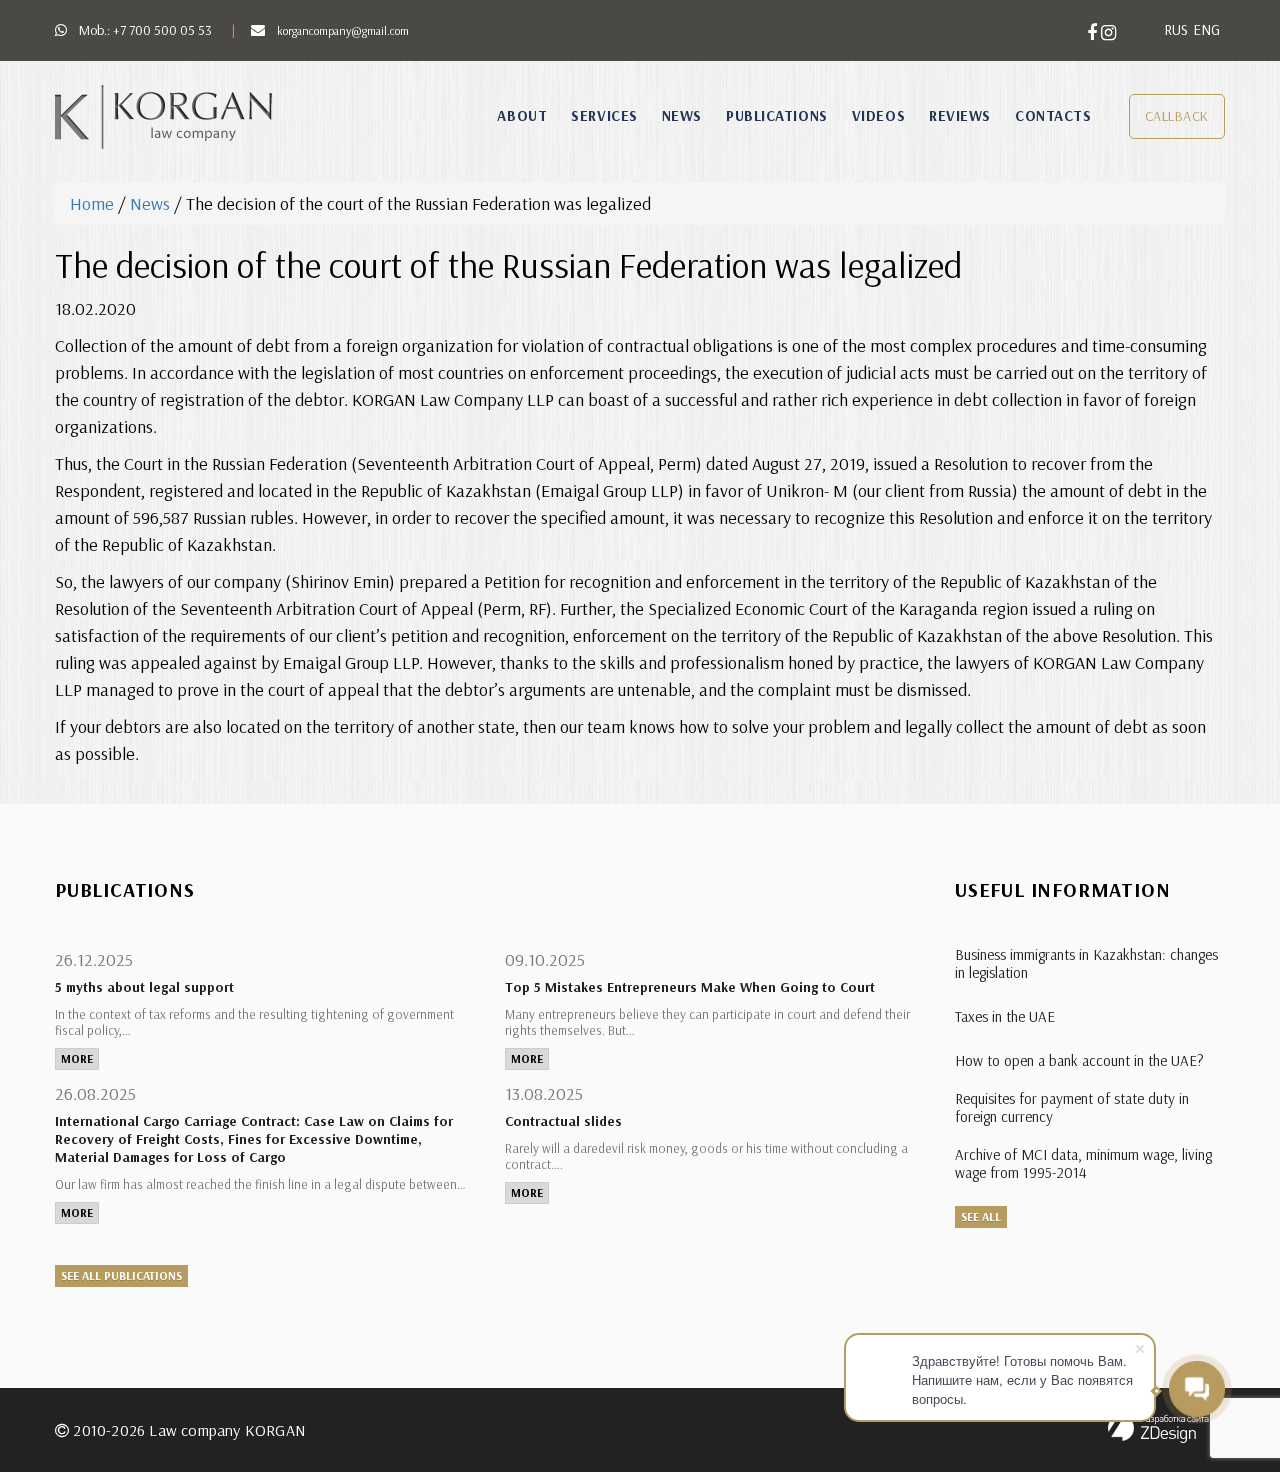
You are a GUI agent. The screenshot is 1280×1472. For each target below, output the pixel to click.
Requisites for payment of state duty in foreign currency (1072, 1107)
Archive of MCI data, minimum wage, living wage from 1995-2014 (1083, 1163)
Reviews (960, 115)
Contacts (1053, 115)
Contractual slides (563, 1121)
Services (604, 115)
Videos (878, 115)
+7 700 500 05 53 (162, 30)
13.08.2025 (544, 1093)
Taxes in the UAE (1005, 1016)
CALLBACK (1177, 116)
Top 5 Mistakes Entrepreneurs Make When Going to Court (690, 987)
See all (981, 1216)
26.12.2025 (94, 959)
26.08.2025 (95, 1093)
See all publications (121, 1275)
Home (92, 203)
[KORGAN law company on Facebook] (1094, 32)
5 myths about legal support (144, 987)
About (522, 115)
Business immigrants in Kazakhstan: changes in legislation (1086, 963)
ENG (1206, 29)
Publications (777, 115)
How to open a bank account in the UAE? (1079, 1060)
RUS (1176, 29)
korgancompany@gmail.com (343, 30)
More (77, 1058)
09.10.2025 (545, 959)
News (682, 115)
